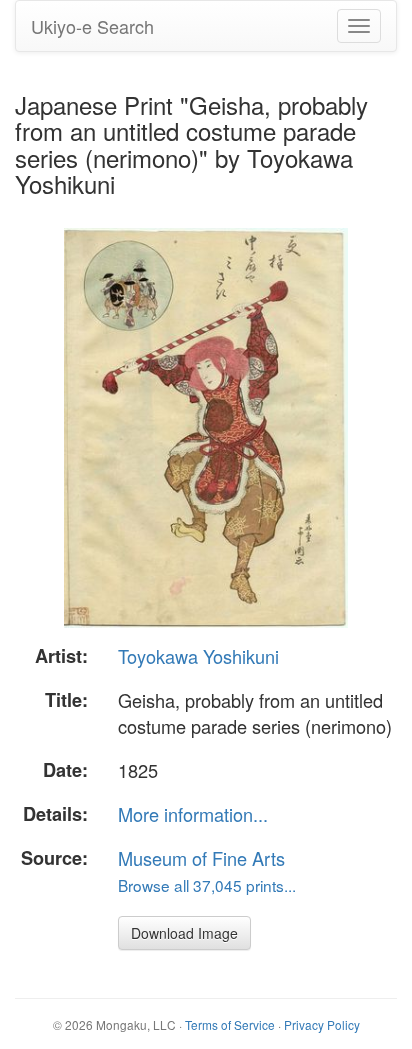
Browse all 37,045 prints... (207, 885)
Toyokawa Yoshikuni (198, 656)
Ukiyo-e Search (92, 26)
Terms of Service (230, 1024)
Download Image (184, 933)
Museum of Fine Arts (201, 858)
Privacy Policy (322, 1024)
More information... (193, 814)
